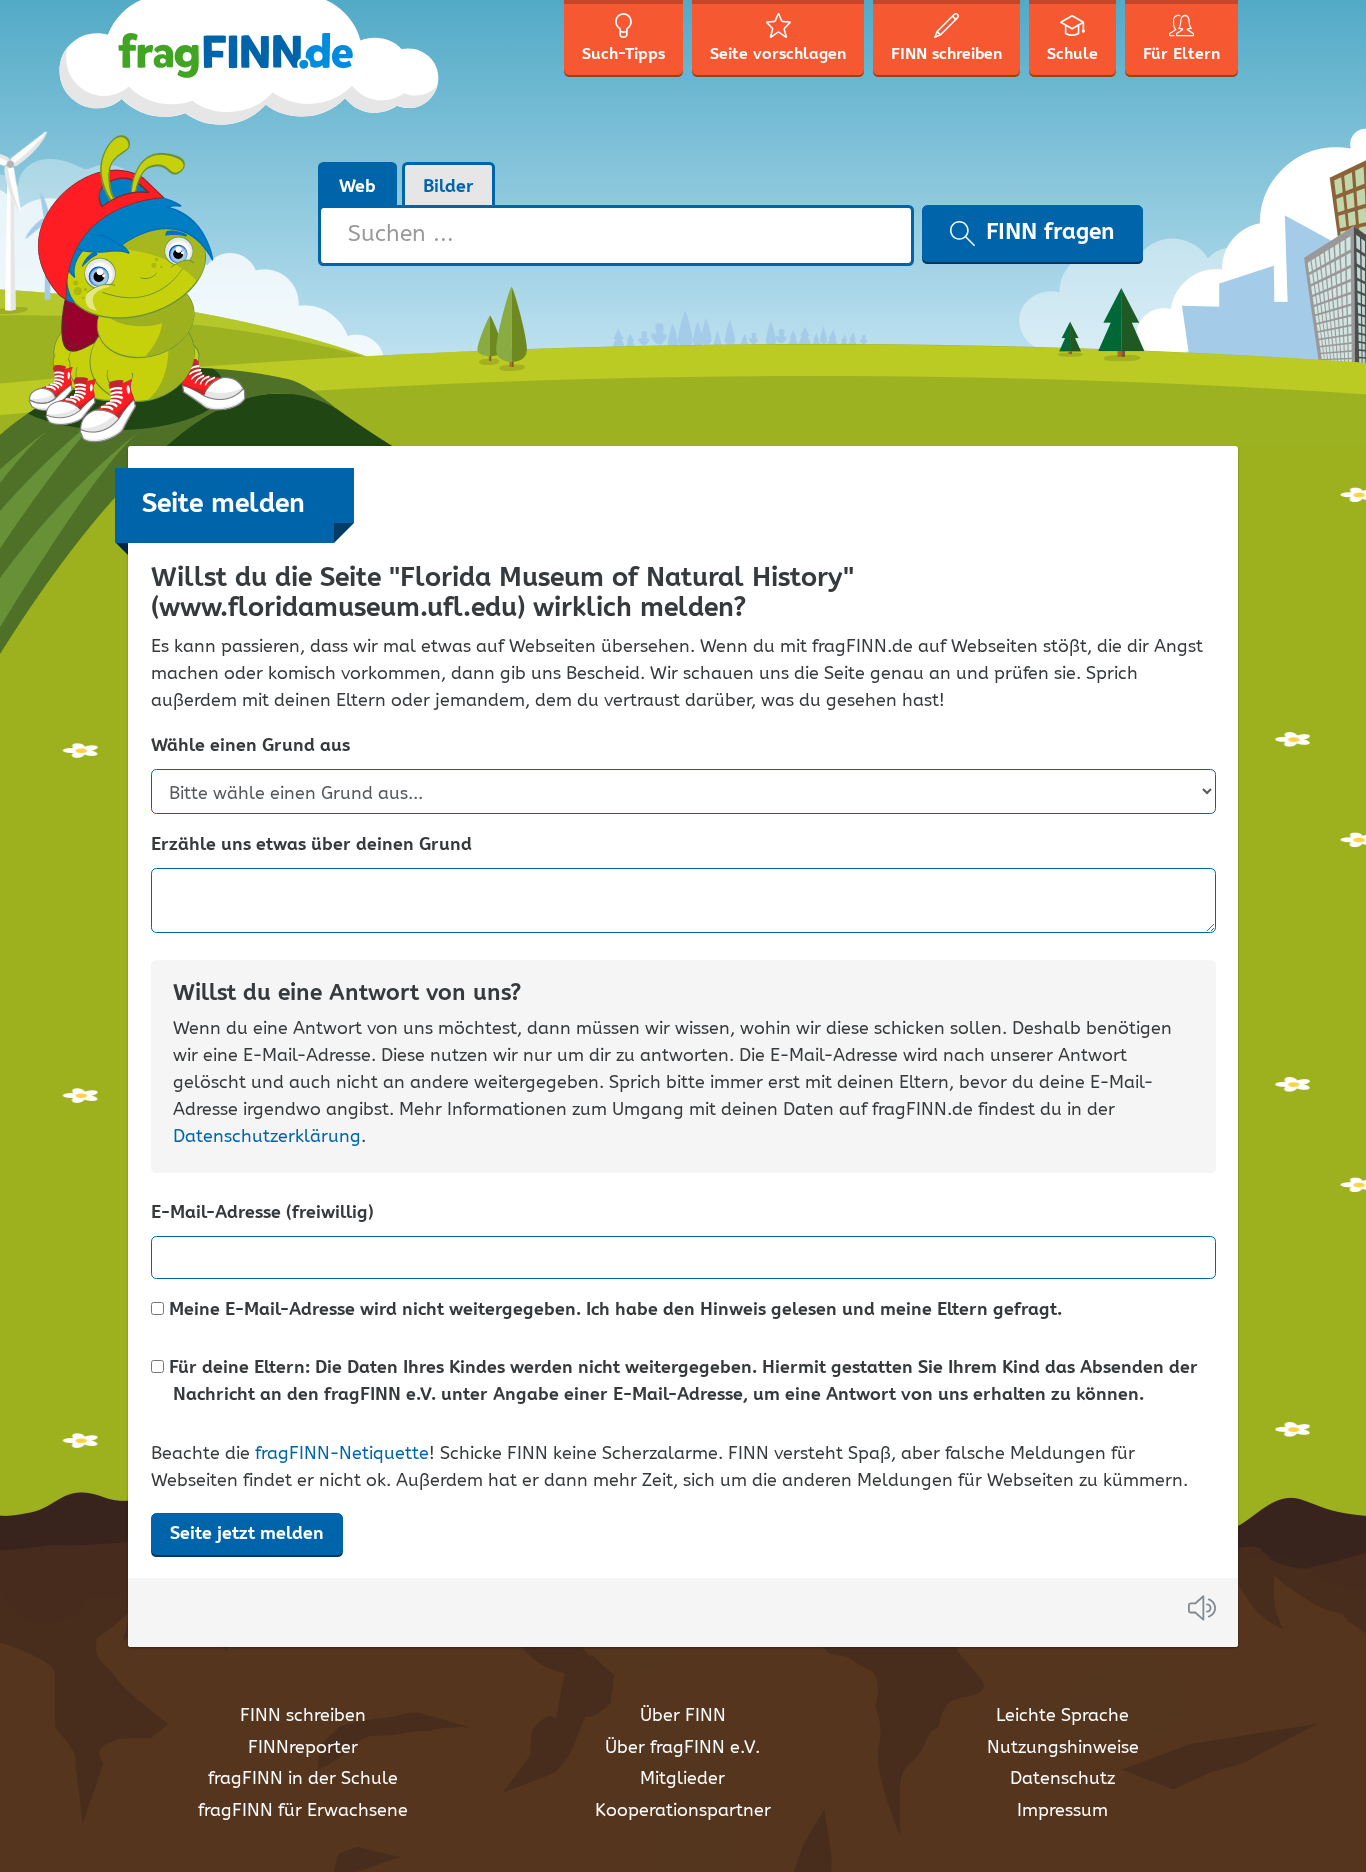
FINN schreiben (303, 1716)
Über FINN (683, 1716)
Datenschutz (1062, 1779)
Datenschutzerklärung (267, 1137)
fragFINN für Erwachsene (303, 1811)
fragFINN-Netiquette (342, 1454)
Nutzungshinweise (1063, 1748)
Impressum (1062, 1811)
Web (357, 187)
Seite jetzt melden (247, 1534)
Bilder (448, 187)
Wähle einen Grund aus (250, 746)
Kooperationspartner (683, 1811)
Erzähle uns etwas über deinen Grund (311, 845)
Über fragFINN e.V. (682, 1748)
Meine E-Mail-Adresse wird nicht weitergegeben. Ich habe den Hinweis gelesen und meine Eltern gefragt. (613, 1310)
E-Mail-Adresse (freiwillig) (262, 1213)
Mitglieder (682, 1779)
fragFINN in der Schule (303, 1779)
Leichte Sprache (1062, 1716)
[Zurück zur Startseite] (285, 80)
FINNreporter (303, 1748)
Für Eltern (1181, 54)
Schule (1072, 54)
